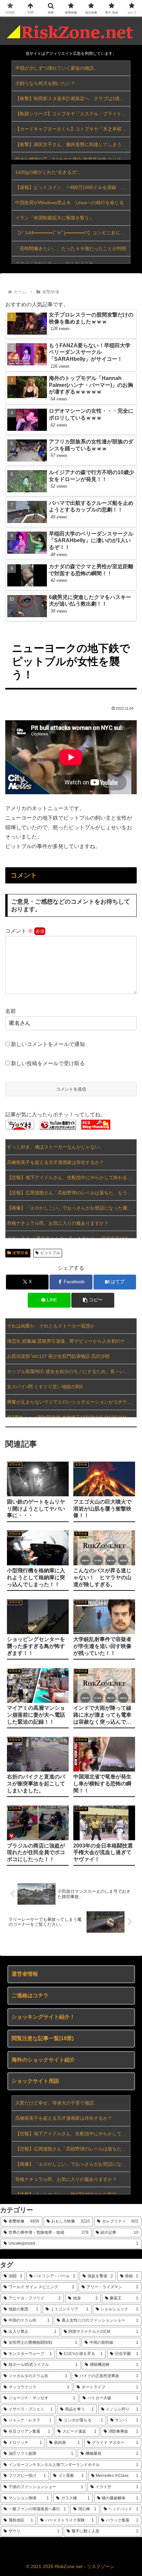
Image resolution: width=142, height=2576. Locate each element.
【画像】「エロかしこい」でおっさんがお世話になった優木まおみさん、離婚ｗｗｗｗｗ (72, 1208)
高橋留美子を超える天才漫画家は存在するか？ (55, 1162)
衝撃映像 (20, 1253)
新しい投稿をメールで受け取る (48, 1063)
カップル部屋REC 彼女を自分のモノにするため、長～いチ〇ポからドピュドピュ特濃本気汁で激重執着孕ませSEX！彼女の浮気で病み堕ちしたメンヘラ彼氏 (72, 1371)
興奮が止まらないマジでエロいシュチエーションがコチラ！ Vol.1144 (72, 1402)
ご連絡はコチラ (30, 1995)
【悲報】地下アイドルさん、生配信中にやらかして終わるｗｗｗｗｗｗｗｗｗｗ (72, 1177)
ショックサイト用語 (35, 2081)
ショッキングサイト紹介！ (43, 2017)
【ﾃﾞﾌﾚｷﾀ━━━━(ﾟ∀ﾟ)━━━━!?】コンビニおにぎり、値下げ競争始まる (73, 233)
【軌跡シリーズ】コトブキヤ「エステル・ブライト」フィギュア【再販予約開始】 (73, 114)
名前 (11, 1011)
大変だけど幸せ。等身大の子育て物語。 (57, 2103)
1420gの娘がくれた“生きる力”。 (49, 172)
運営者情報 (25, 1974)
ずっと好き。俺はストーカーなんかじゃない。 (55, 1147)
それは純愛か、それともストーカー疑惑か (51, 1326)
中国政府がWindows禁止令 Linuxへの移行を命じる (70, 203)
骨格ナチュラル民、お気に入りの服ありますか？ (58, 1223)
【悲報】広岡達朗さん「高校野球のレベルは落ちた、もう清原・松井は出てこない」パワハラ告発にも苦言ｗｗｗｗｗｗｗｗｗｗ (72, 1193)
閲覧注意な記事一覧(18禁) (43, 2038)
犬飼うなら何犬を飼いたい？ (45, 83)
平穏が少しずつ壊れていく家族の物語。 (57, 68)
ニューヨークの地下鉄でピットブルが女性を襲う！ (71, 661)
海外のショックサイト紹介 (43, 2060)
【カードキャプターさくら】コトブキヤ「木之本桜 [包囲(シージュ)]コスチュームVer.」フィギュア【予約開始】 (73, 129)
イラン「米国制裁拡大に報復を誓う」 (54, 218)
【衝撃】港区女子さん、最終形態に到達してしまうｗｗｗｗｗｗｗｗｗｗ (73, 144)
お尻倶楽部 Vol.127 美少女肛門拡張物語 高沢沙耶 (58, 1356)
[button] (93, 1300)
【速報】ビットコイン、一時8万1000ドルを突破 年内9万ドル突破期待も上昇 (73, 187)
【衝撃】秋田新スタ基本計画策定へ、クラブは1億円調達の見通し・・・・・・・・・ (73, 98)
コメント (19, 931)
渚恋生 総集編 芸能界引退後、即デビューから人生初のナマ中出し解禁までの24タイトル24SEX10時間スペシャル (72, 1341)
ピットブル (50, 1253)
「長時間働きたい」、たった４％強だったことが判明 (71, 248)
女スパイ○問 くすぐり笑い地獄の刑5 (45, 1387)
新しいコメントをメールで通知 (48, 1044)
